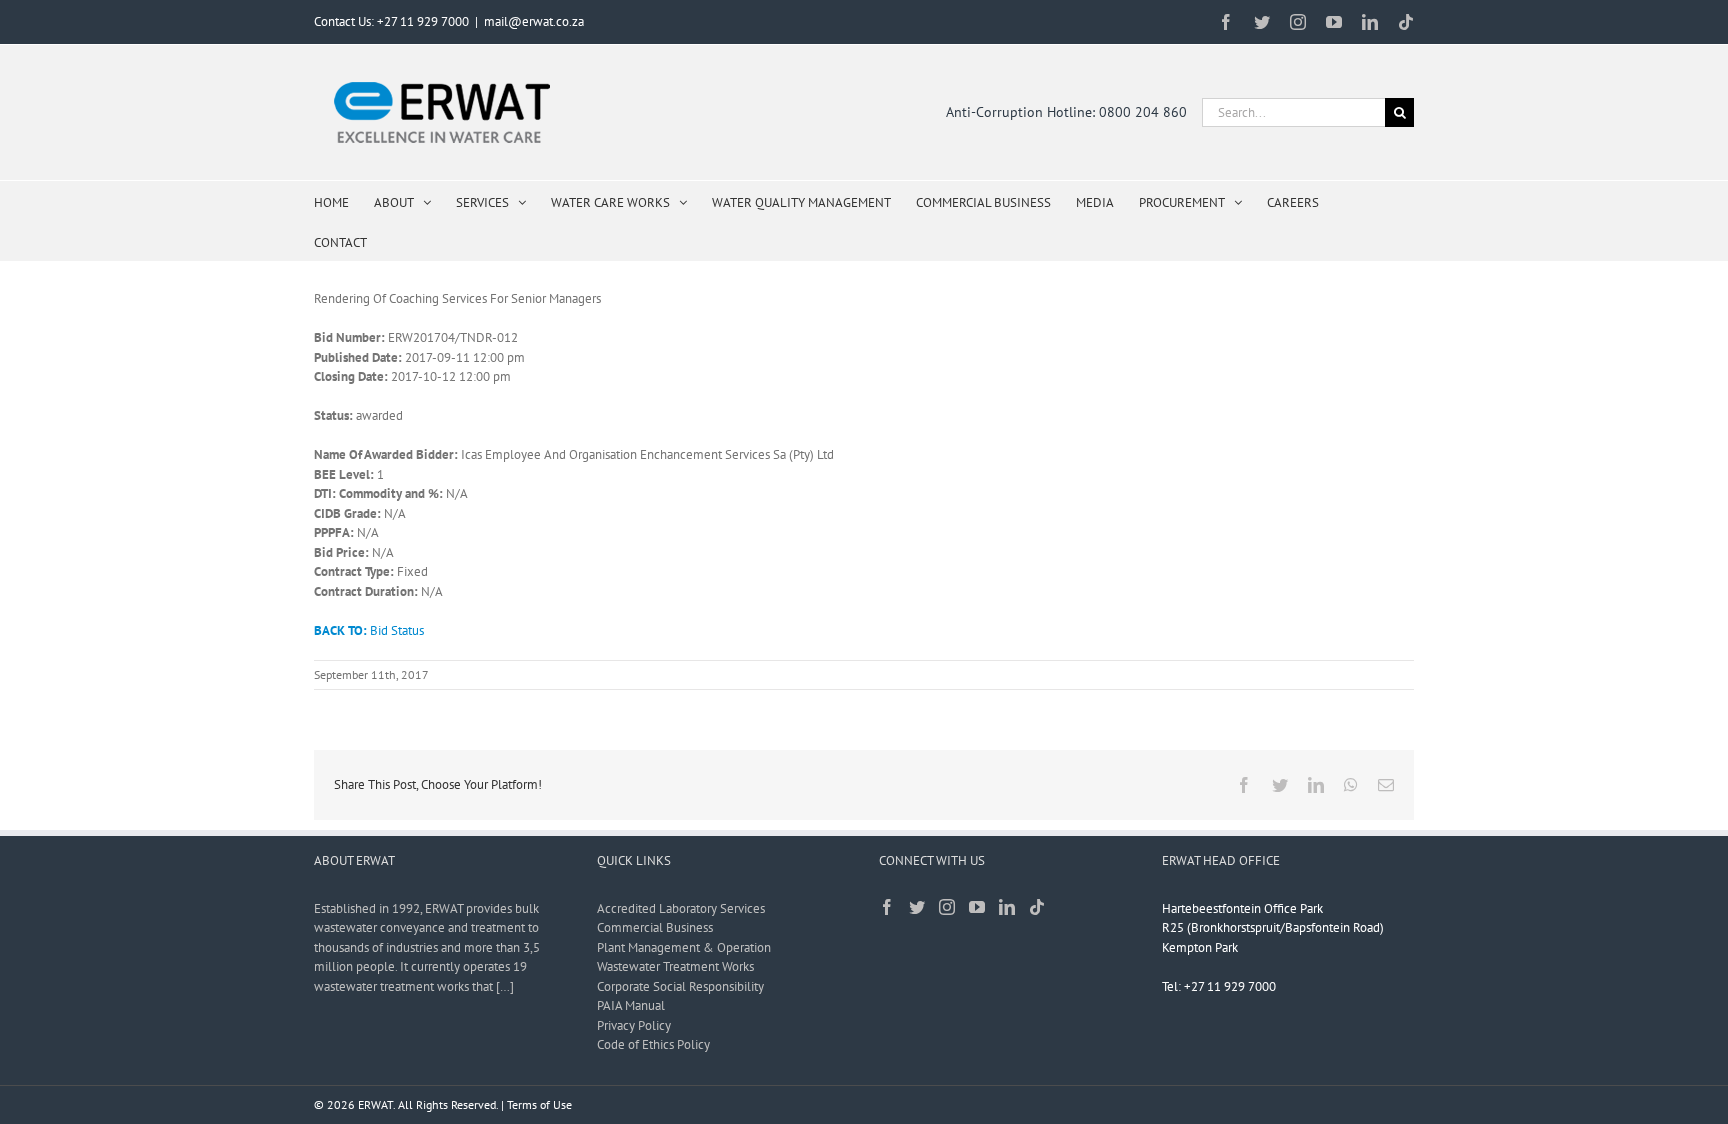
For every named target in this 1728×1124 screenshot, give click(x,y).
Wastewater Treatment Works (675, 966)
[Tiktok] (1037, 907)
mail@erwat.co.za (534, 21)
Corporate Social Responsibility (680, 986)
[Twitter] (917, 907)
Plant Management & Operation (684, 947)
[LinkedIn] (1007, 907)
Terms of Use (539, 1104)
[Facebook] (887, 907)
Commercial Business (655, 927)
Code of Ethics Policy (653, 1044)
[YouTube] (977, 907)
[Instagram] (947, 907)
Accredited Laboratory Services (681, 908)
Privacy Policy (634, 1025)
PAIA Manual (631, 1005)
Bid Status (369, 630)
